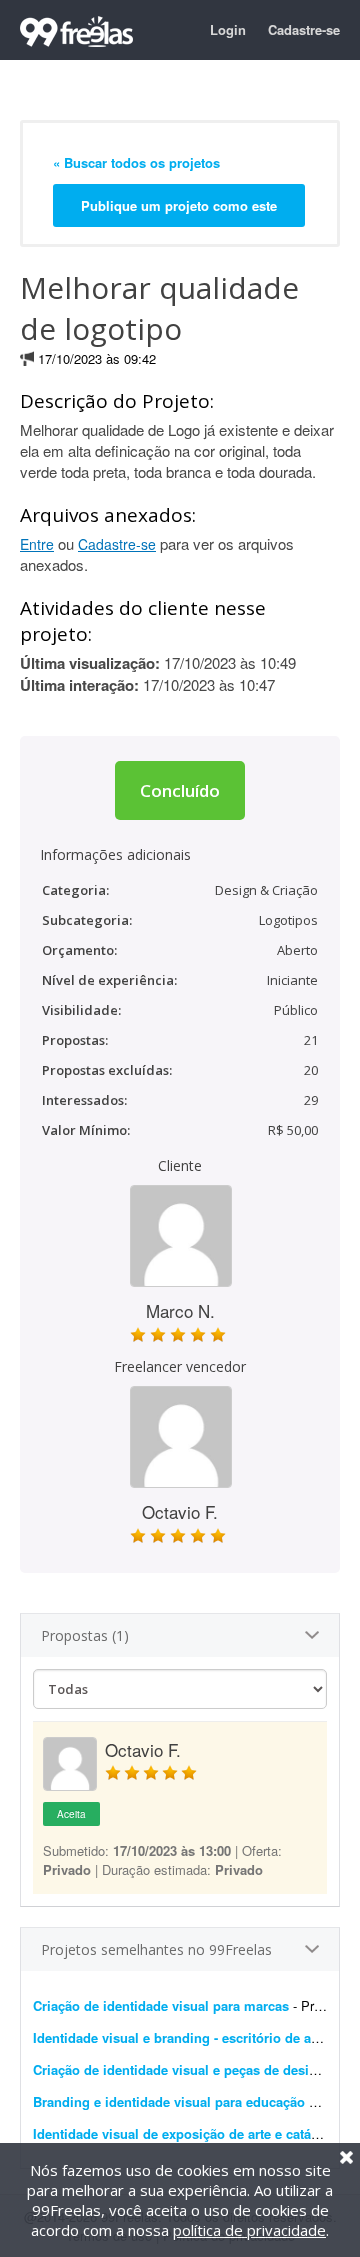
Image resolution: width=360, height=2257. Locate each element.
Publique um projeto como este (179, 205)
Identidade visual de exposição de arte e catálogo (186, 2133)
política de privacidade (249, 2230)
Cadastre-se (304, 29)
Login (228, 29)
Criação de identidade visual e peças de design (179, 2069)
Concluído (180, 790)
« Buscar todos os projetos (136, 162)
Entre (37, 544)
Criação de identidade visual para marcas (161, 2005)
